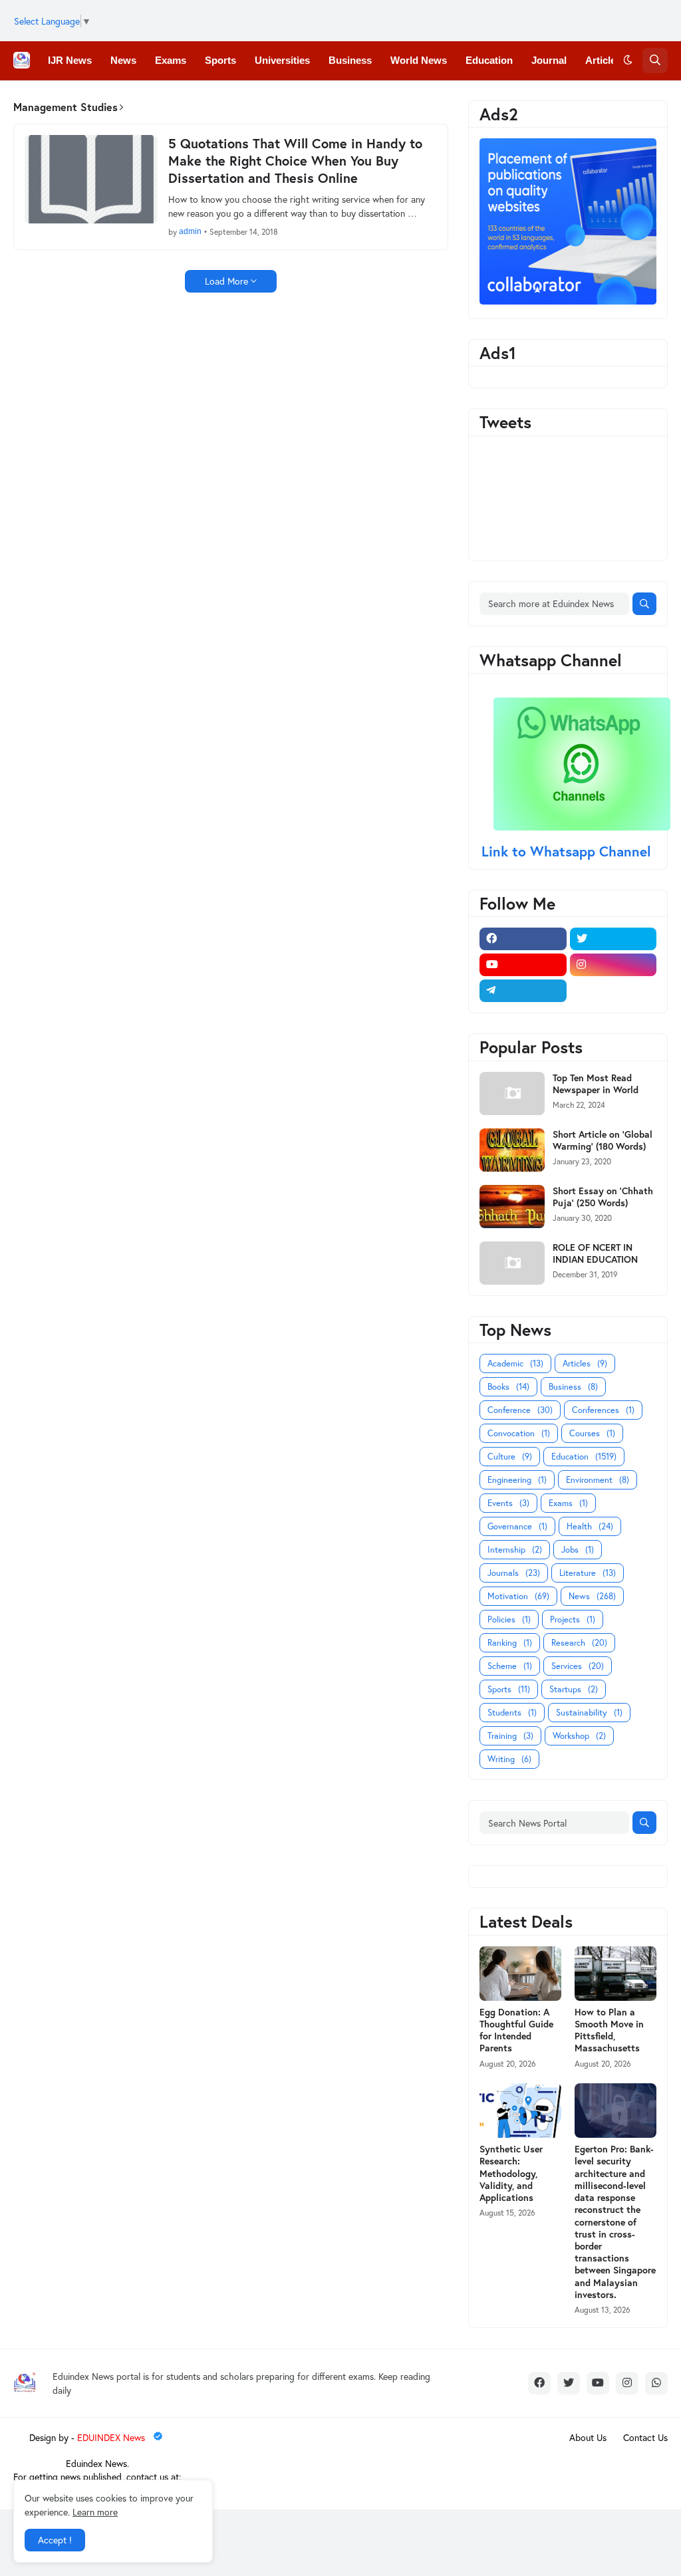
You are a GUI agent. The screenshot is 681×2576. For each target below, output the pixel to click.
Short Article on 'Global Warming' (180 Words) (603, 1140)
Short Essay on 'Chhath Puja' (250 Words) (603, 1197)
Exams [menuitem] (171, 60)
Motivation (518, 1596)
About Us (588, 2437)
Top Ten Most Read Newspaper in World (596, 1084)
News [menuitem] (123, 60)
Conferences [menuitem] (137, 99)
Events (508, 1503)
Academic (515, 1363)
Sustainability (589, 1713)
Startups (574, 1689)
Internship (515, 1550)
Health (590, 1526)
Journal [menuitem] (549, 60)
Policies (509, 1619)
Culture (510, 1457)
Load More (226, 281)
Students (512, 1713)
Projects (573, 1619)
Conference (520, 1410)
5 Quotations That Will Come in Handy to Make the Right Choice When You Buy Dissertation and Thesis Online (295, 161)
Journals (514, 1573)
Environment (598, 1480)
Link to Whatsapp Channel (568, 851)
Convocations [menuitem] (217, 99)
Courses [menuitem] (288, 99)
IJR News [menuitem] (70, 60)
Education (584, 1457)
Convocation (519, 1433)
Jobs (578, 1550)
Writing (509, 1759)
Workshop (579, 1736)
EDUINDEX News (112, 2437)
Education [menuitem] (489, 60)
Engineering (517, 1480)
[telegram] (523, 991)
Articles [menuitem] (603, 60)
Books (508, 1387)
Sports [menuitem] (220, 60)
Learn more (95, 2512)
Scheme (510, 1666)
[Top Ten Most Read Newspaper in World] (512, 1094)
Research (579, 1643)
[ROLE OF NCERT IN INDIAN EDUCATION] (512, 1263)
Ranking (510, 1643)
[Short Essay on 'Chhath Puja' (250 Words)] (512, 1207)
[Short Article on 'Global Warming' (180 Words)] (512, 1150)
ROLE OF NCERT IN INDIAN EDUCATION (595, 1253)
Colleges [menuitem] (68, 99)
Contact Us (645, 2437)
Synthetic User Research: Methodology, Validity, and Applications (511, 2173)
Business (573, 1387)
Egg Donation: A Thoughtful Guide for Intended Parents (516, 2030)
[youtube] (523, 965)
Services (578, 1666)
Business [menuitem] (350, 60)
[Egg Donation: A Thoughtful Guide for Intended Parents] (520, 1974)
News (592, 1596)
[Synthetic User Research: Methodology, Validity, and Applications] (520, 2111)
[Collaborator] (568, 301)
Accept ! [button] (55, 2540)
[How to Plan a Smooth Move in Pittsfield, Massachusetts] (615, 1974)
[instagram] (613, 965)
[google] (613, 991)
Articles (585, 1363)
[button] (628, 61)
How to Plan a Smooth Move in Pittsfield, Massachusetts (609, 2030)
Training (510, 1736)
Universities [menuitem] (282, 60)
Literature (588, 1573)
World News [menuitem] (419, 60)
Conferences (603, 1410)
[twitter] (613, 939)
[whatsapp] (656, 2383)
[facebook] (523, 939)
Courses (592, 1433)
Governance (517, 1526)
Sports (509, 1689)
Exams (568, 1503)
